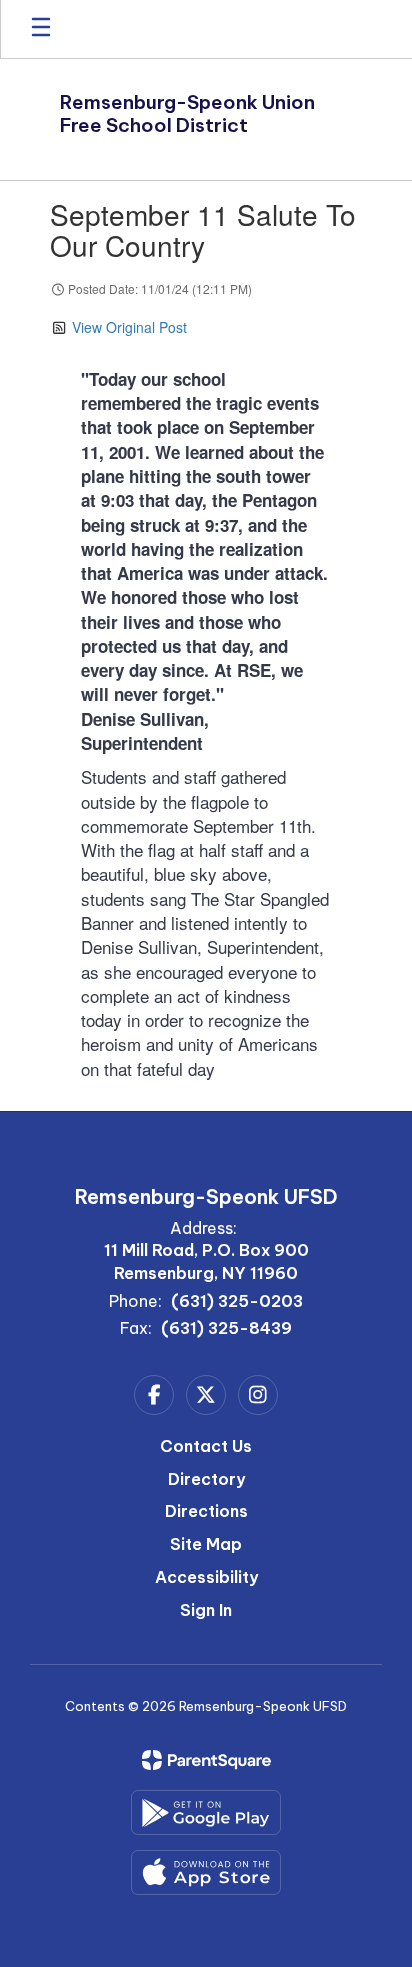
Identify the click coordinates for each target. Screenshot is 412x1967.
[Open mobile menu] (41, 29)
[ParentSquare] (206, 1760)
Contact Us (206, 1446)
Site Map (206, 1544)
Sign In (206, 1610)
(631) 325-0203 (237, 1301)
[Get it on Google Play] (206, 1812)
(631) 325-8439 (226, 1328)
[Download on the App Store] (206, 1872)
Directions (206, 1511)
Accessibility (206, 1577)
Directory (206, 1479)
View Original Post (129, 327)
